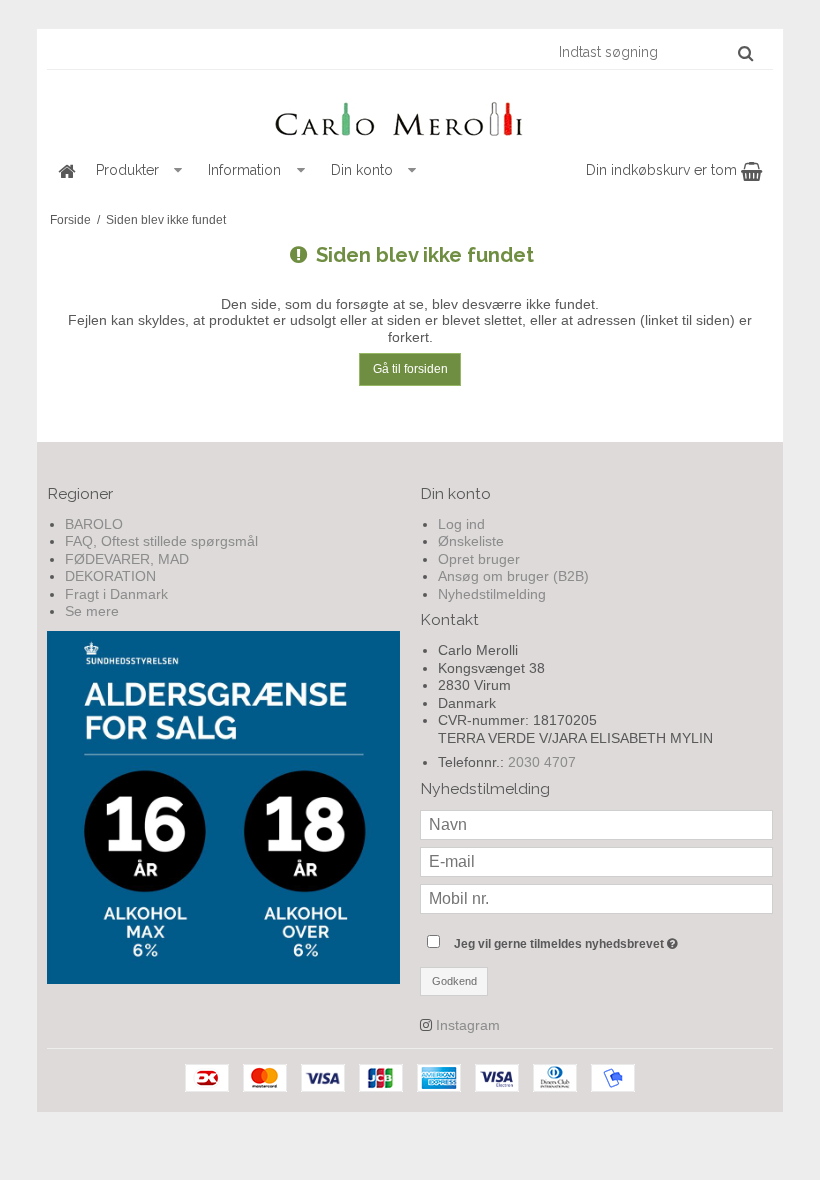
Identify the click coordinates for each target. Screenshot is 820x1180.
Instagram (468, 1025)
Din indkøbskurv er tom (663, 170)
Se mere (92, 611)
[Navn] (596, 824)
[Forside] (66, 170)
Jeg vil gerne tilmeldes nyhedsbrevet (613, 939)
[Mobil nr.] (596, 898)
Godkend (454, 981)
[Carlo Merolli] (410, 115)
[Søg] (745, 53)
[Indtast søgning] (655, 52)
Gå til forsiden (410, 369)
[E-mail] (596, 861)
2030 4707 (542, 762)
